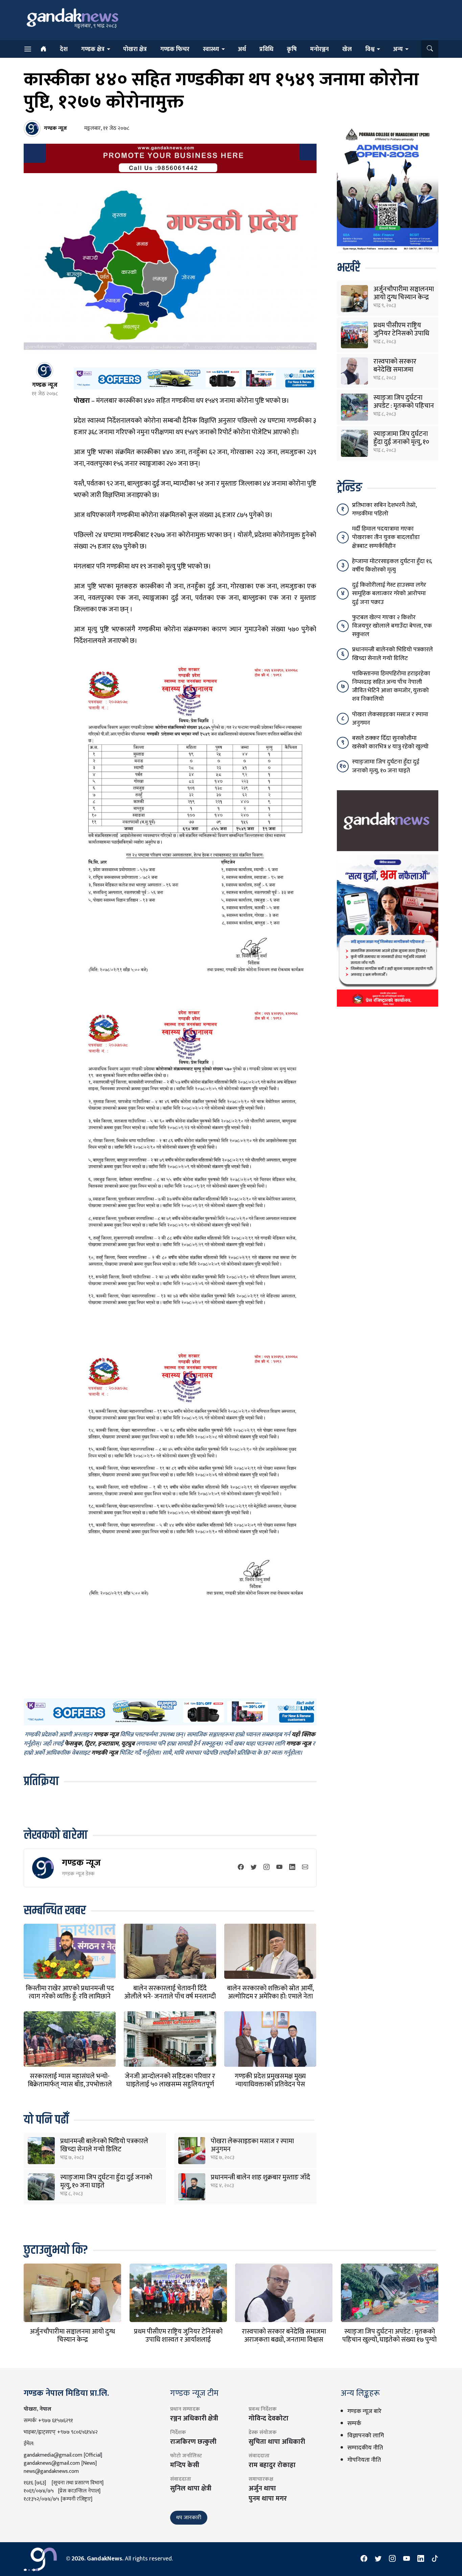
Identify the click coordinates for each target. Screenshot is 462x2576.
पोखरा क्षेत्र (135, 49)
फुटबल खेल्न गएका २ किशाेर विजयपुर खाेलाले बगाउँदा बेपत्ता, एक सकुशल (392, 626)
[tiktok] (435, 2559)
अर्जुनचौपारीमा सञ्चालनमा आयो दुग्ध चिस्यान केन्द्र (404, 293)
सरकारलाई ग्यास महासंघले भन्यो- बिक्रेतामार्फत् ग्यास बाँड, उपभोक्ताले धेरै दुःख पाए (70, 2084)
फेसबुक (73, 1744)
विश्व (370, 49)
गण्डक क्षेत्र (93, 49)
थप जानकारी (189, 2518)
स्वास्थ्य (211, 49)
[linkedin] (292, 1868)
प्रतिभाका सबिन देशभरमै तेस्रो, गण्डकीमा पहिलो (384, 509)
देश (64, 49)
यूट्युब (128, 1744)
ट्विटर (90, 1744)
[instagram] (267, 1868)
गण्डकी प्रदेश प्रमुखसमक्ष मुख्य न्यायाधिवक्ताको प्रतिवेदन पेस (270, 2080)
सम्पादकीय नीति (365, 2448)
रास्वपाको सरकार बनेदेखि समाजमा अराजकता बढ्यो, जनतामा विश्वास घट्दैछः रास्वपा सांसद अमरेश (284, 2340)
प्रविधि (266, 49)
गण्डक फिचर (175, 49)
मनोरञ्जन (319, 49)
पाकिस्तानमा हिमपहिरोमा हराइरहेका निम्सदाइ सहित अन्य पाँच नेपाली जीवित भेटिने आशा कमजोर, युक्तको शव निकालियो (391, 686)
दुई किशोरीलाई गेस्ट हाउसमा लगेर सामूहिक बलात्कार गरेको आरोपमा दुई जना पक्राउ (389, 593)
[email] (305, 1868)
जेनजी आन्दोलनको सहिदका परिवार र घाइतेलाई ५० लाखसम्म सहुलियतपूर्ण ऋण (170, 2084)
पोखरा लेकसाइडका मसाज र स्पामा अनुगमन (252, 2145)
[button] (430, 49)
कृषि (292, 49)
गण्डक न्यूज (81, 1863)
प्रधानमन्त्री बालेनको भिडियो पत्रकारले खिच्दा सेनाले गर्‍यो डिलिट (104, 2145)
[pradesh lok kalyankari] (388, 930)
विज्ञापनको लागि (366, 2436)
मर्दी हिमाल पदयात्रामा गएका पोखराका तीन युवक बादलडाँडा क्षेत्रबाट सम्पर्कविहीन (386, 537)
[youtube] (279, 1868)
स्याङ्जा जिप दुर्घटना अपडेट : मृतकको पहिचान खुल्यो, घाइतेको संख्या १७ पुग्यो (389, 2336)
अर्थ (242, 49)
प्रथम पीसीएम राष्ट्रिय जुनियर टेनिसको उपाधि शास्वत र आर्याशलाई (401, 333)
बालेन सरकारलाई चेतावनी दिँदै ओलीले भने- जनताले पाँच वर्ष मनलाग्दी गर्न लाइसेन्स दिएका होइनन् (170, 1996)
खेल (347, 49)
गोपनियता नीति (364, 2460)
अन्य (398, 49)
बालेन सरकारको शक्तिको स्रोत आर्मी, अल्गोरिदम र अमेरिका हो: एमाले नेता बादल (270, 1996)
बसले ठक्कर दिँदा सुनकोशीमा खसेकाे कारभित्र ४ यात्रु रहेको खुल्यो (390, 742)
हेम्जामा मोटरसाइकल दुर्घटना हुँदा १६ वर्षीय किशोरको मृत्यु (392, 566)
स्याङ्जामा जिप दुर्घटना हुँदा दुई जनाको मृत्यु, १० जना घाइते (106, 2181)
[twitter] (254, 1868)
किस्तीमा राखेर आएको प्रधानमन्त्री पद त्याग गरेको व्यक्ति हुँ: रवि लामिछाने (70, 1992)
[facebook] (241, 1868)
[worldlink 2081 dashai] (195, 378)
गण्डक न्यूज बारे (364, 2411)
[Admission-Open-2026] (388, 189)
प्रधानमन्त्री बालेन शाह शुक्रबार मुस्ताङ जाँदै (260, 2177)
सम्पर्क (354, 2423)
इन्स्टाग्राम (108, 1744)
